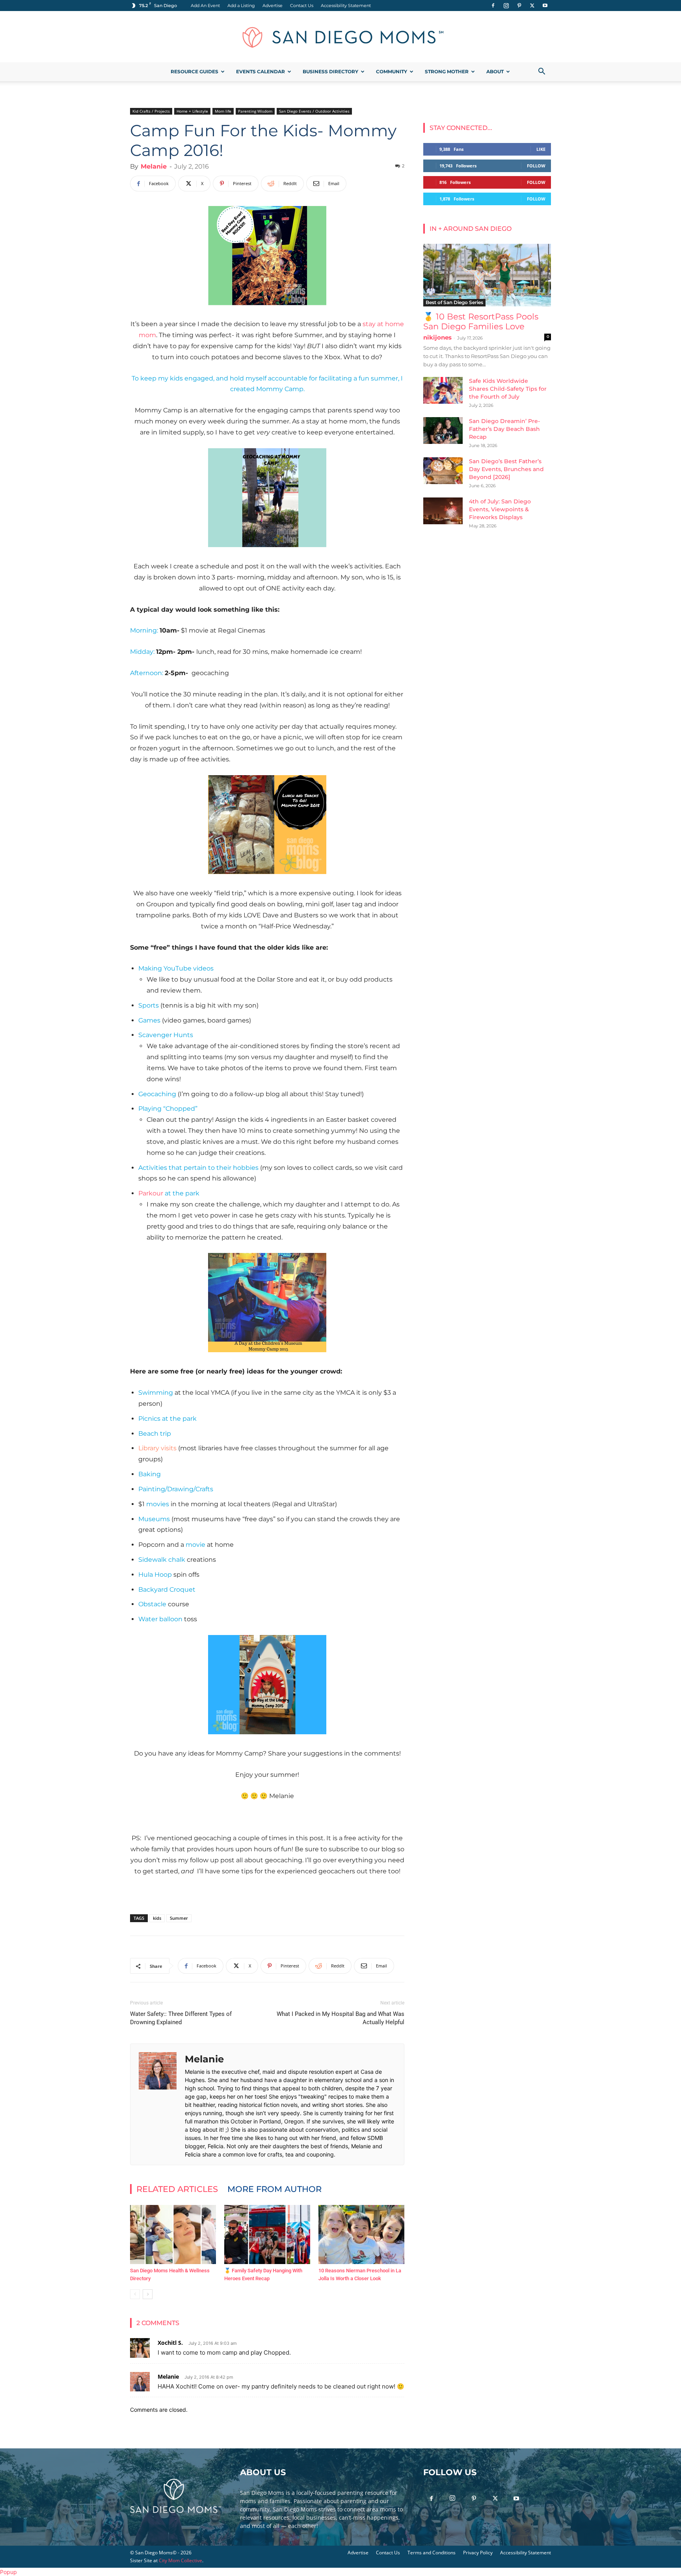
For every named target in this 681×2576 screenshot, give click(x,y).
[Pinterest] (519, 6)
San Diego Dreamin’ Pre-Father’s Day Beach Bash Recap (504, 429)
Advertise (273, 6)
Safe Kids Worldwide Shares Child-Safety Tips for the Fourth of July (508, 389)
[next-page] (148, 2294)
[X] (532, 6)
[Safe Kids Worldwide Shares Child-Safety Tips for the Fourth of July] (443, 391)
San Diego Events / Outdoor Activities (314, 111)
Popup (8, 2572)
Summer (179, 1918)
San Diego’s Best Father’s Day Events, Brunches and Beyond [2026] (506, 469)
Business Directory (330, 71)
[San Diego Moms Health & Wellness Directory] (173, 2235)
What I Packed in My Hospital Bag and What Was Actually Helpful (340, 2018)
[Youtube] (545, 6)
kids (157, 1918)
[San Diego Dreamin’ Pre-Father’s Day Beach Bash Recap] (443, 431)
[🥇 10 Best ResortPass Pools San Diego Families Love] (487, 275)
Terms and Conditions (432, 2553)
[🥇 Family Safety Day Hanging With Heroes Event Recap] (267, 2235)
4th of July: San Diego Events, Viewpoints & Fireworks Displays (500, 509)
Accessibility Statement (346, 6)
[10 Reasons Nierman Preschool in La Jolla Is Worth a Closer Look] (361, 2235)
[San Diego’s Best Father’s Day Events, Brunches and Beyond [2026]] (443, 471)
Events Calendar (260, 71)
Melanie (154, 166)
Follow (536, 166)
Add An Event (205, 6)
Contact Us (302, 6)
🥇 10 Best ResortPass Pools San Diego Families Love (481, 321)
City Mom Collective (180, 2560)
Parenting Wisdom (255, 111)
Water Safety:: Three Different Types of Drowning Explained (181, 2018)
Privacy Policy (478, 2553)
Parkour (151, 1193)
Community (392, 71)
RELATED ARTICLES (177, 2189)
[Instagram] (506, 6)
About (495, 71)
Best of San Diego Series (454, 302)
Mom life (223, 111)
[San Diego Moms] (340, 37)
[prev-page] (135, 2294)
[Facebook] (493, 6)
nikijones (437, 337)
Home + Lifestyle (192, 111)
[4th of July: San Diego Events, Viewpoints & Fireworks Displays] (443, 511)
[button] (541, 72)
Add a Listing (241, 6)
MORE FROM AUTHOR (274, 2189)
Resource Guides (194, 71)
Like (541, 149)
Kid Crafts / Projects (151, 111)
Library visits (157, 1448)
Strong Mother (447, 71)
